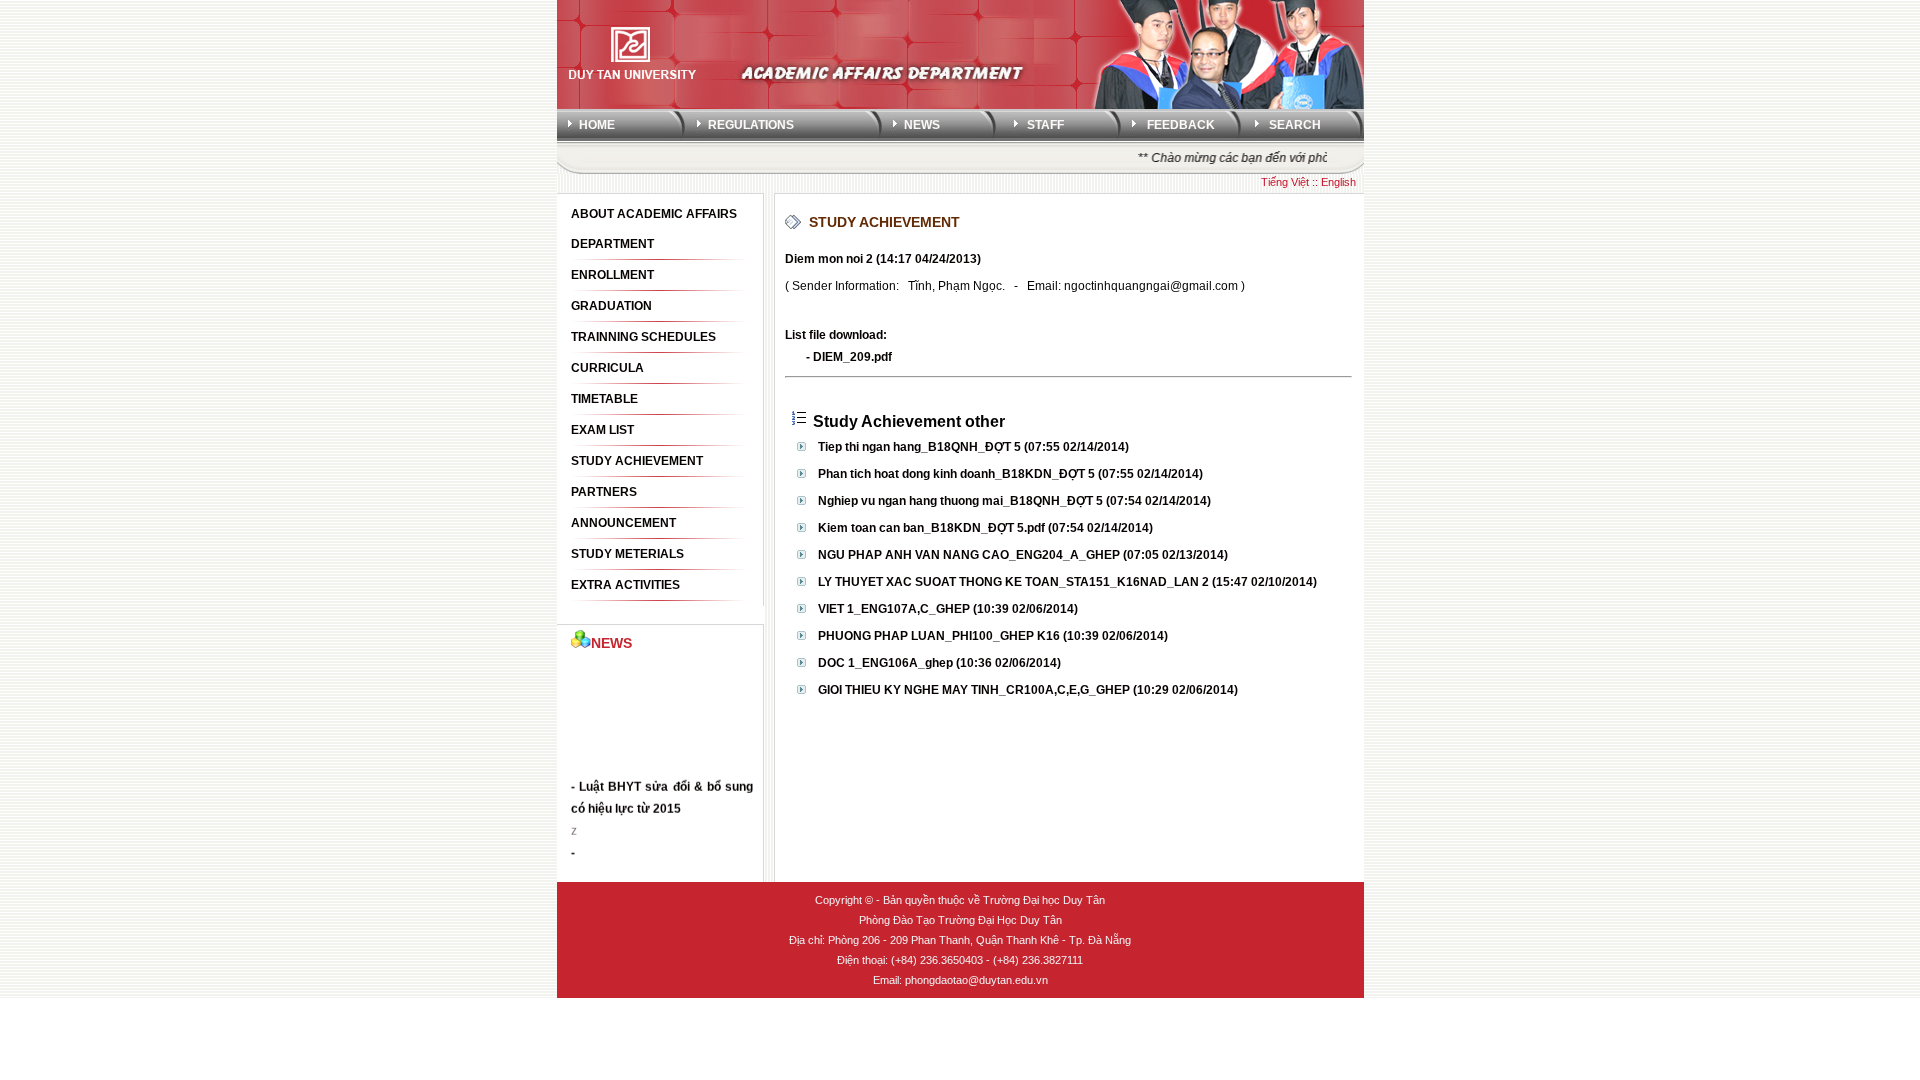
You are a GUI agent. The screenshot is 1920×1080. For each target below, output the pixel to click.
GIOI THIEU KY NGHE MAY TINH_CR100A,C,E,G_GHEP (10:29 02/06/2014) (1028, 690)
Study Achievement (637, 461)
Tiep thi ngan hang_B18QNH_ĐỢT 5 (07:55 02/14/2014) (973, 447)
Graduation (611, 306)
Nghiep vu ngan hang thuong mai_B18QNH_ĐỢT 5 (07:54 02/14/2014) (1014, 501)
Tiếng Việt (1285, 182)
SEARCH (1295, 125)
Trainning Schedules (643, 337)
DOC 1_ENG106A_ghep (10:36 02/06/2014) (939, 663)
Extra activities (625, 585)
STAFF (1045, 125)
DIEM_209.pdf (852, 357)
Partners (604, 492)
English (1338, 182)
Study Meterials (627, 554)
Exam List (602, 430)
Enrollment (612, 275)
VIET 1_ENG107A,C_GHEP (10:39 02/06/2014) (948, 609)
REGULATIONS (751, 125)
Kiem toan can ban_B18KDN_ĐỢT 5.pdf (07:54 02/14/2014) (985, 528)
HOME (597, 125)
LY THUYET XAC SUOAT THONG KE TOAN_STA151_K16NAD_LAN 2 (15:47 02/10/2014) (1067, 582)
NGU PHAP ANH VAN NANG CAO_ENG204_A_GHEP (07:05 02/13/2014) (1023, 555)
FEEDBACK (1181, 125)
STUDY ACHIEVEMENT (884, 222)
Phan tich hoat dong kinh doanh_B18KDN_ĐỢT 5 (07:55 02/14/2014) (1010, 474)
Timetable (604, 399)
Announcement (623, 523)
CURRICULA (607, 368)
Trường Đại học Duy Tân (1044, 900)
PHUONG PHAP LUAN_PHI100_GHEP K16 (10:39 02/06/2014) (993, 636)
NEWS (922, 125)
